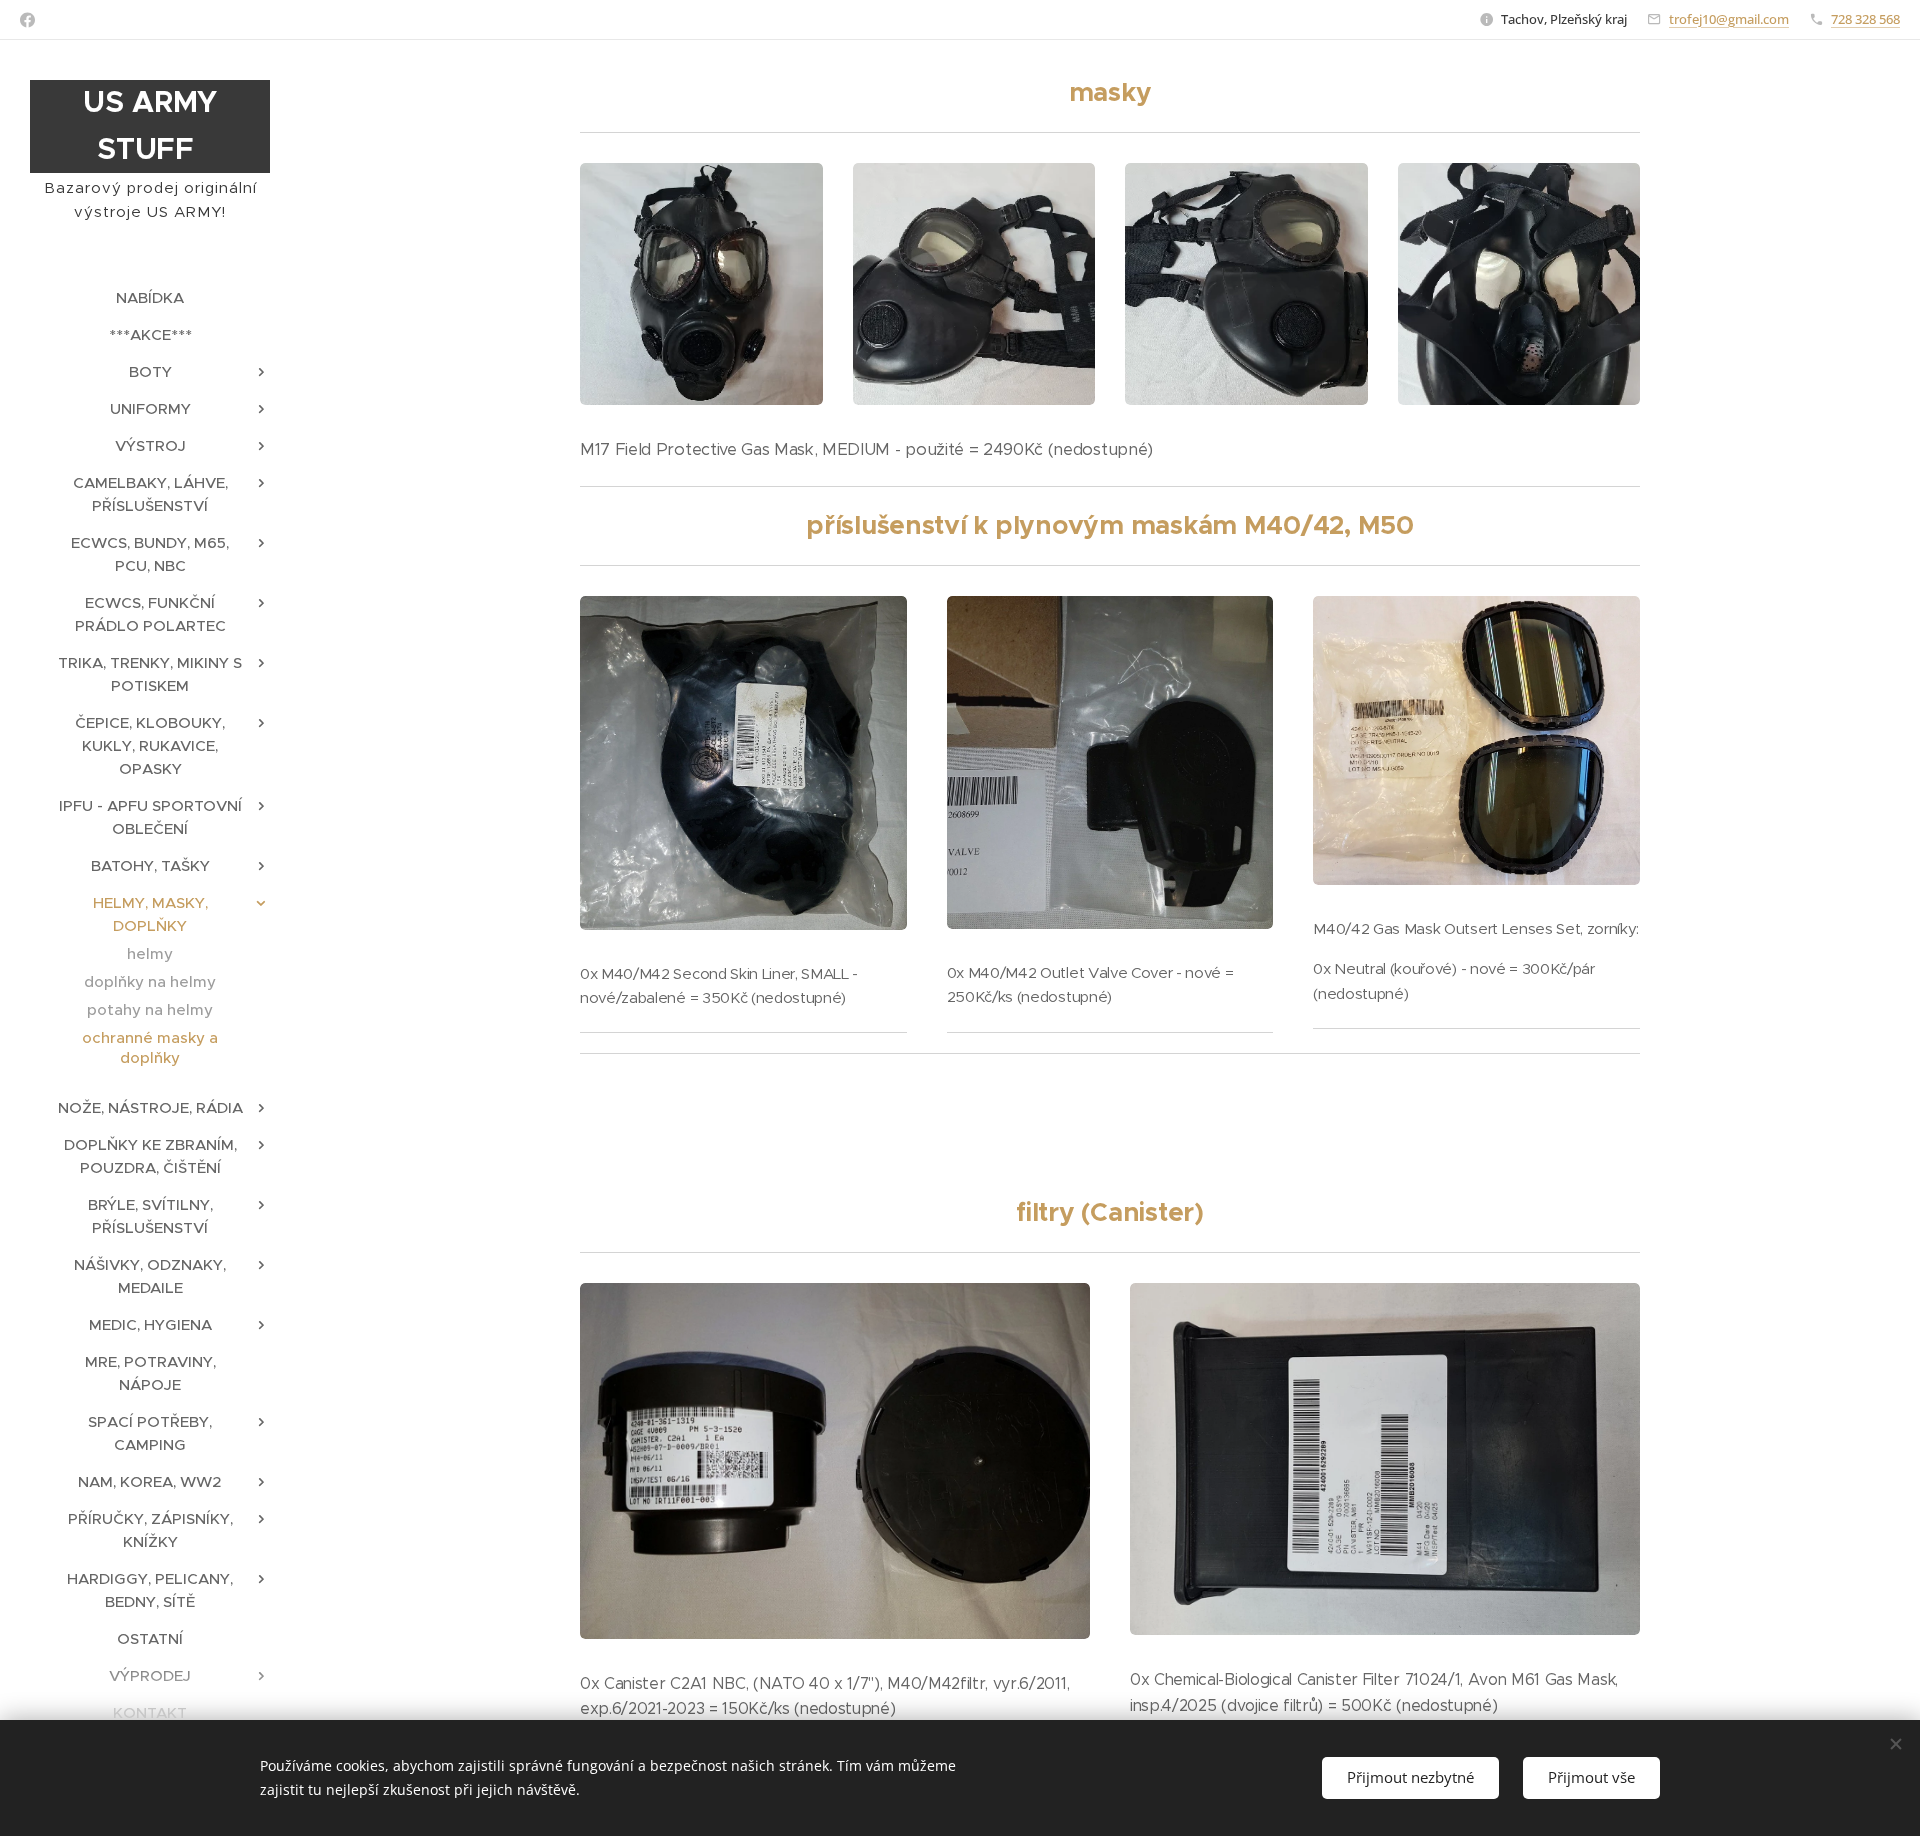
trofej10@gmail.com (1729, 19)
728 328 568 (1865, 19)
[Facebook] (27, 20)
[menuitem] (150, 297)
